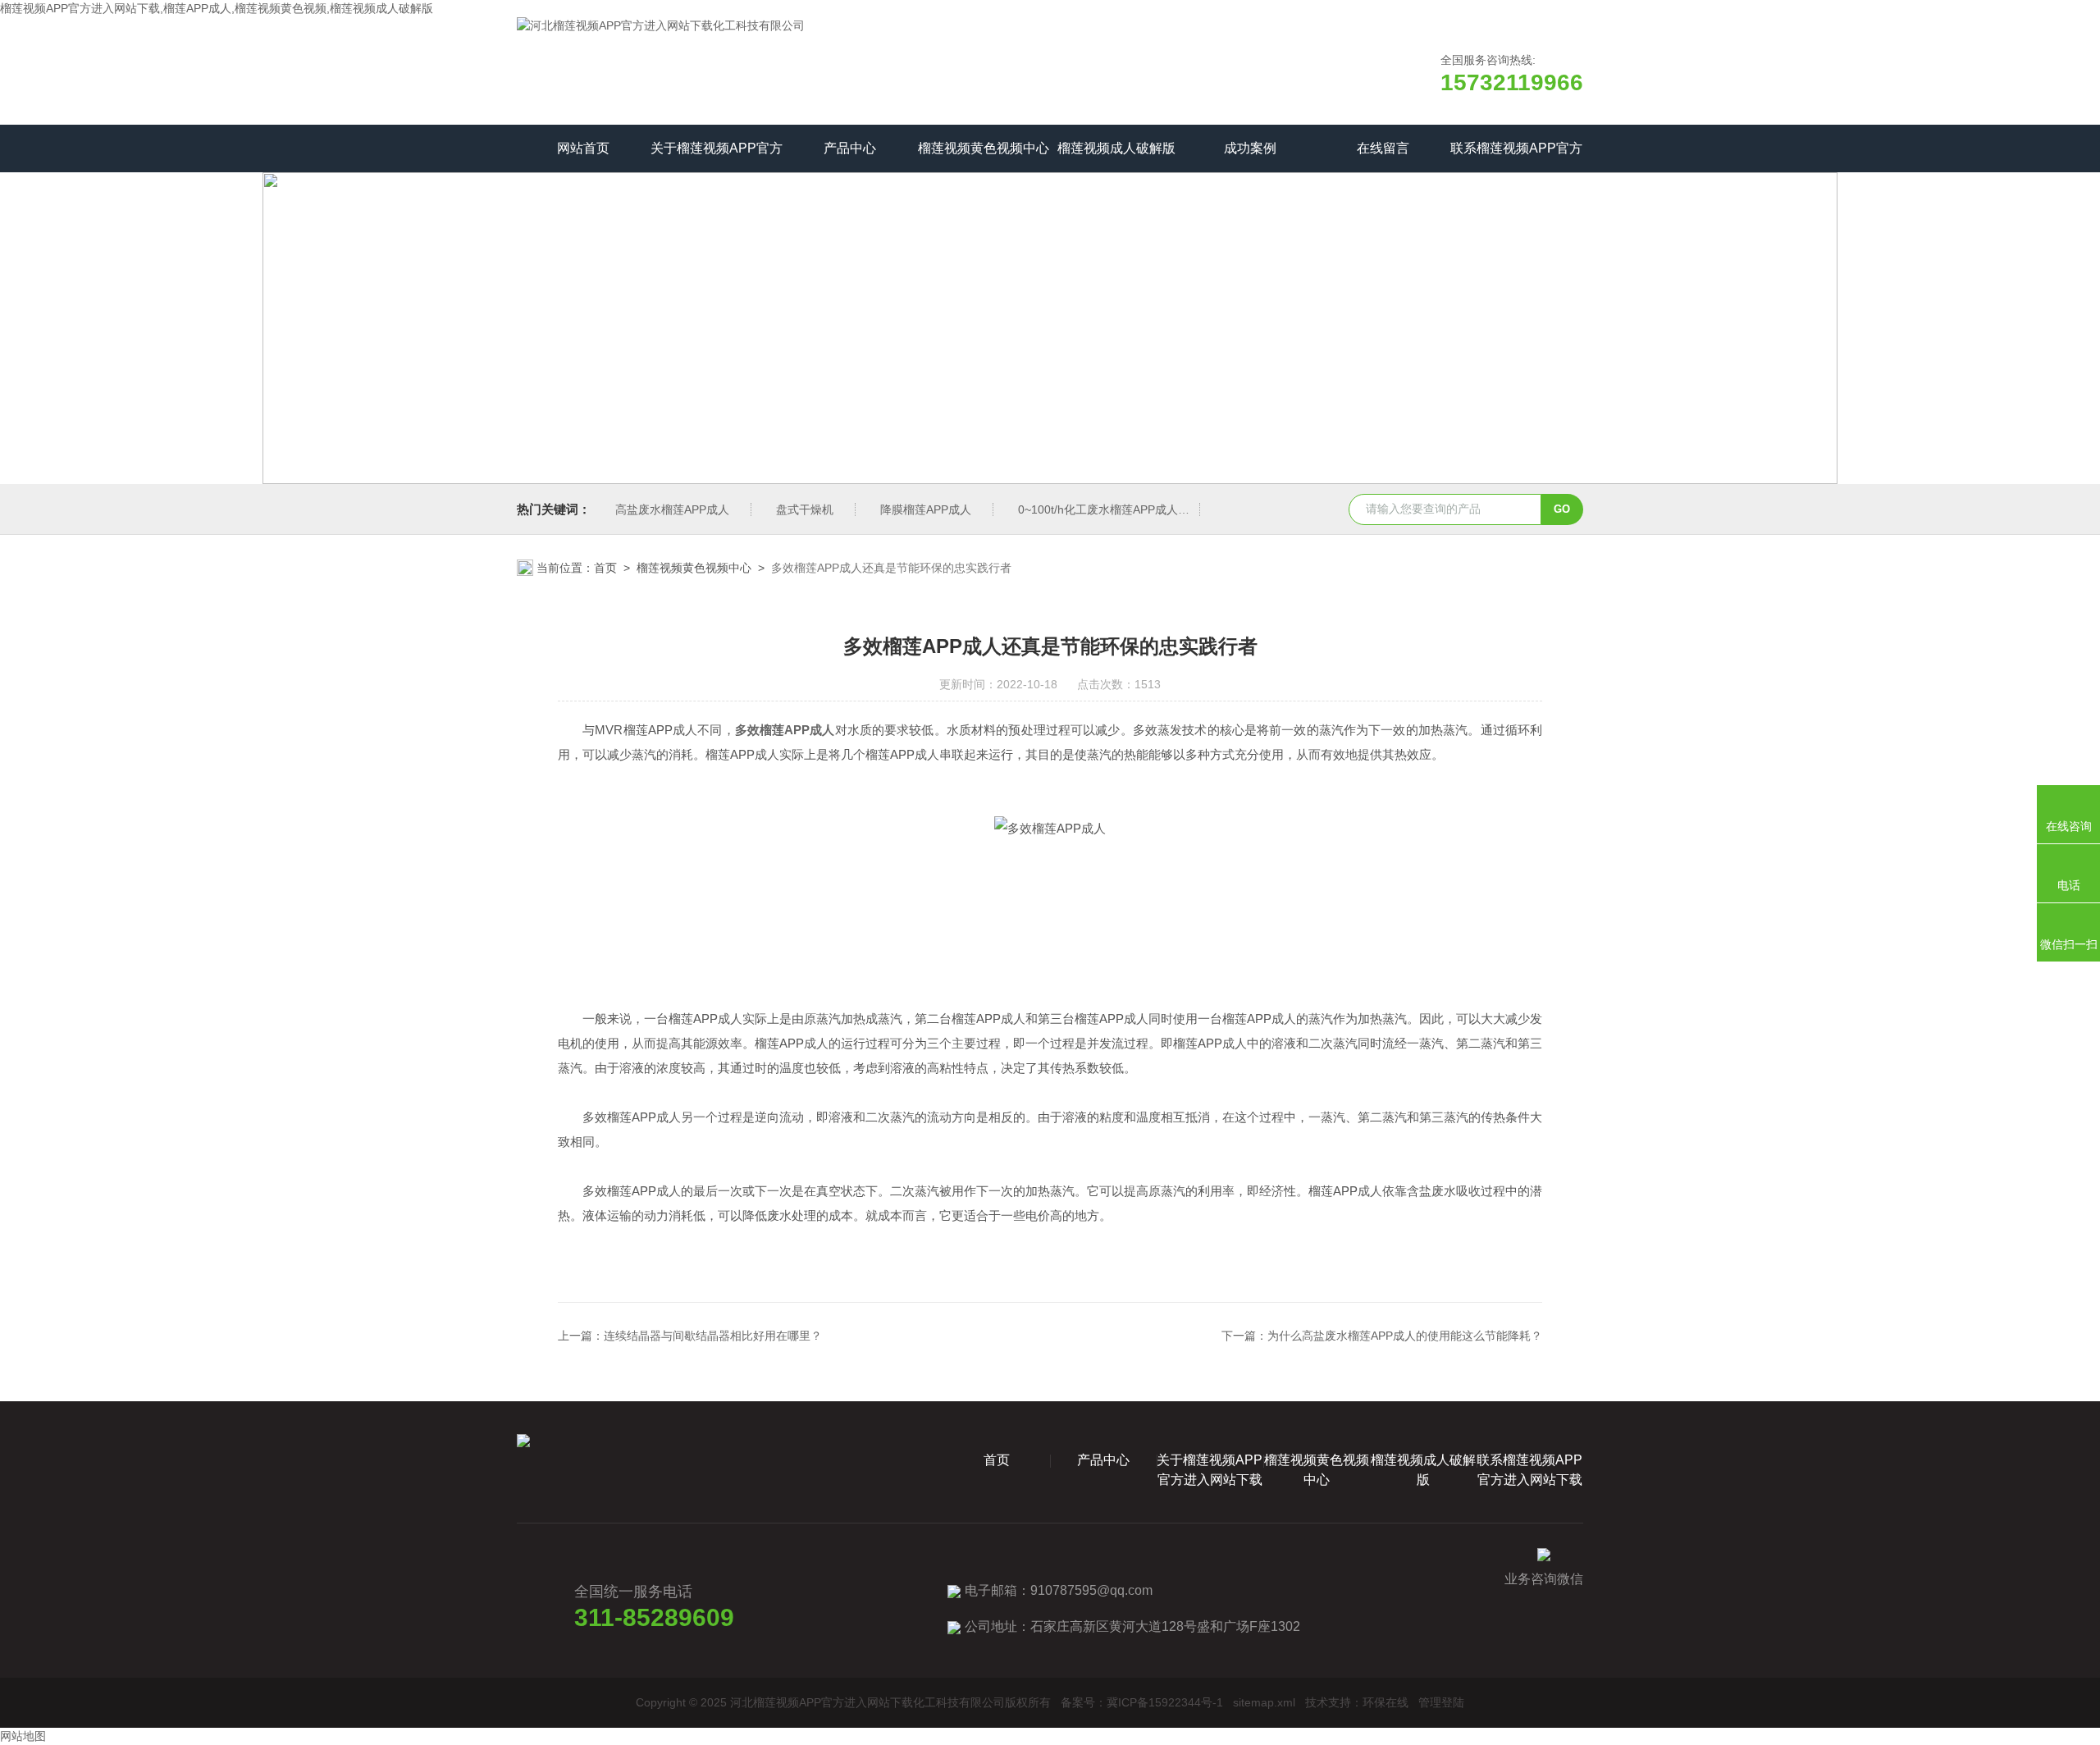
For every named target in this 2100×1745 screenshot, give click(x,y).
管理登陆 (1441, 1702)
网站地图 (23, 1736)
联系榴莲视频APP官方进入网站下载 (1516, 157)
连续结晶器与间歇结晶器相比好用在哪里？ (713, 1336)
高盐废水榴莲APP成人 (672, 509)
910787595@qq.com (1091, 1590)
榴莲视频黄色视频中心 (984, 148)
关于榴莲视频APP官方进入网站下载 (717, 157)
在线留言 (1383, 148)
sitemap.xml (1264, 1702)
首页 (605, 568)
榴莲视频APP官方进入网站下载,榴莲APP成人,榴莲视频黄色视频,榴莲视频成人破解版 (217, 8)
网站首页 (583, 148)
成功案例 (1250, 148)
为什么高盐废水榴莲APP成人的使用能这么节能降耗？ (1405, 1336)
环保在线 (1386, 1702)
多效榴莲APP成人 (785, 730)
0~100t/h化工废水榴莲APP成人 (1098, 509)
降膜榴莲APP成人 (926, 509)
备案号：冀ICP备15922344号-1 (1142, 1702)
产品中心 (850, 148)
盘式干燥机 (805, 509)
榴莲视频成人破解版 (1116, 148)
